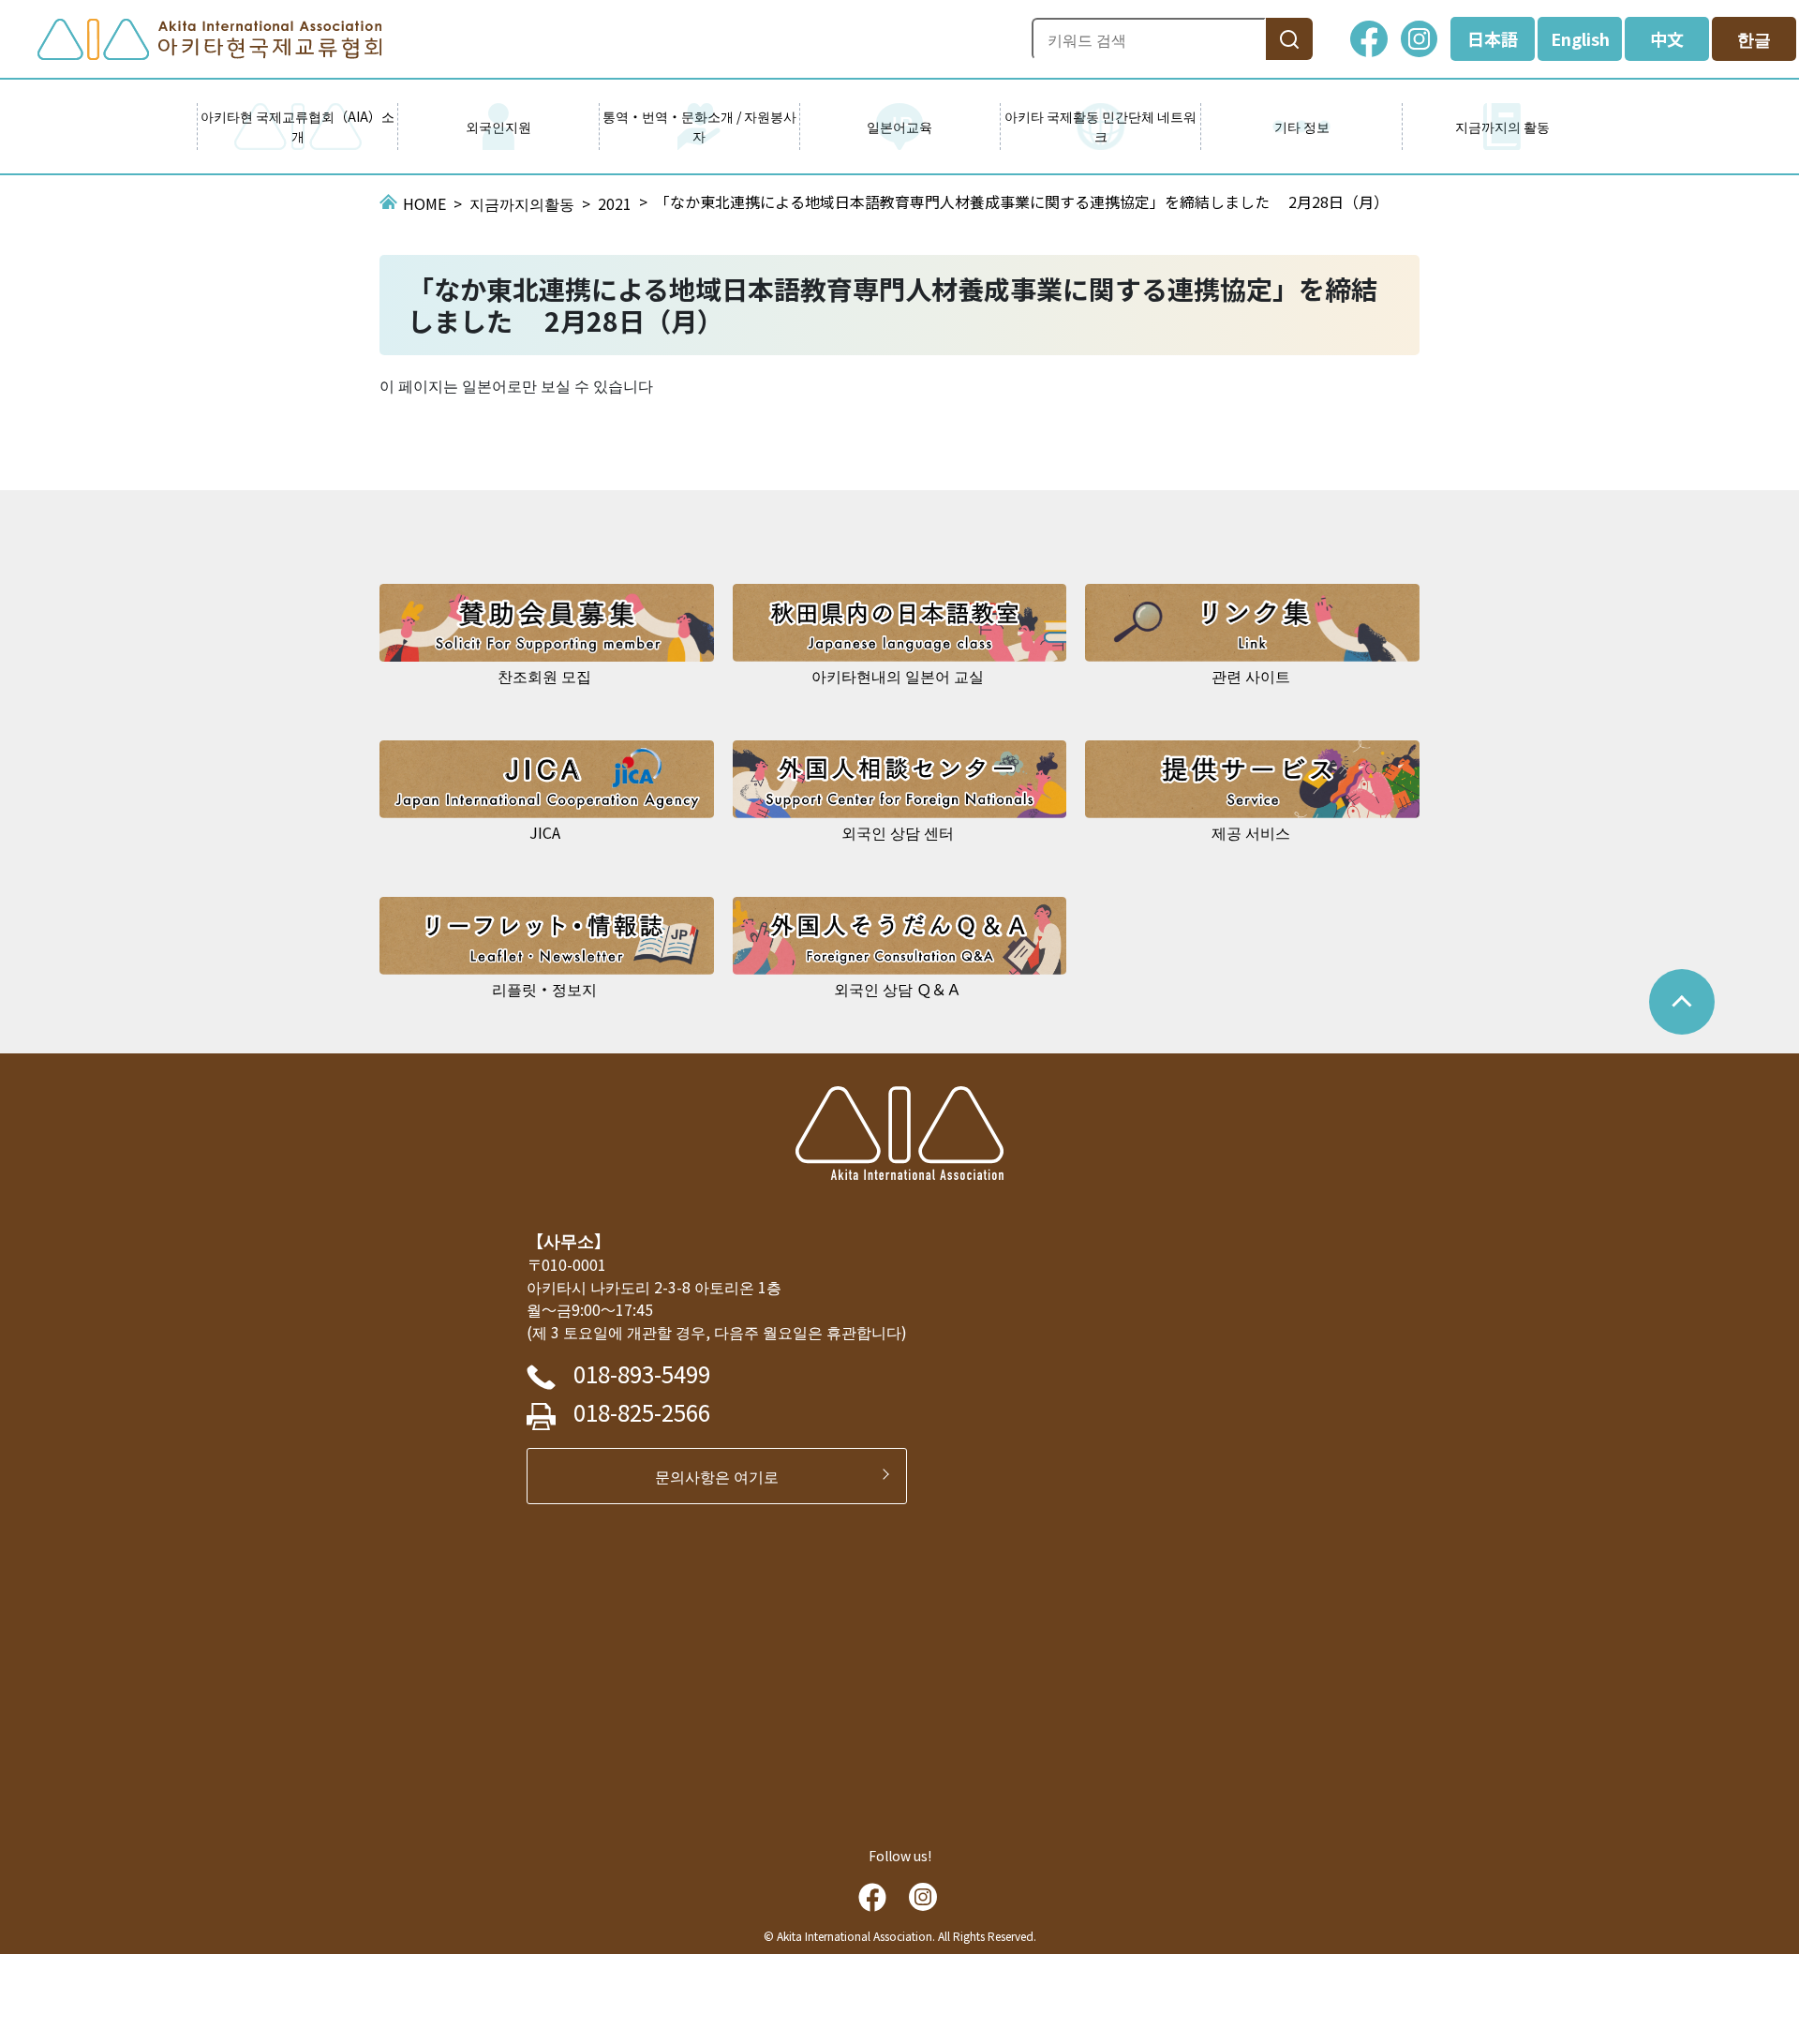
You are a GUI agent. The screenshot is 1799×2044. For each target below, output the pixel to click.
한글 (1754, 38)
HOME (424, 203)
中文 (1667, 38)
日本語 (1493, 38)
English (1580, 38)
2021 (615, 203)
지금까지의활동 (522, 203)
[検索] (1289, 39)
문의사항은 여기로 (724, 1476)
